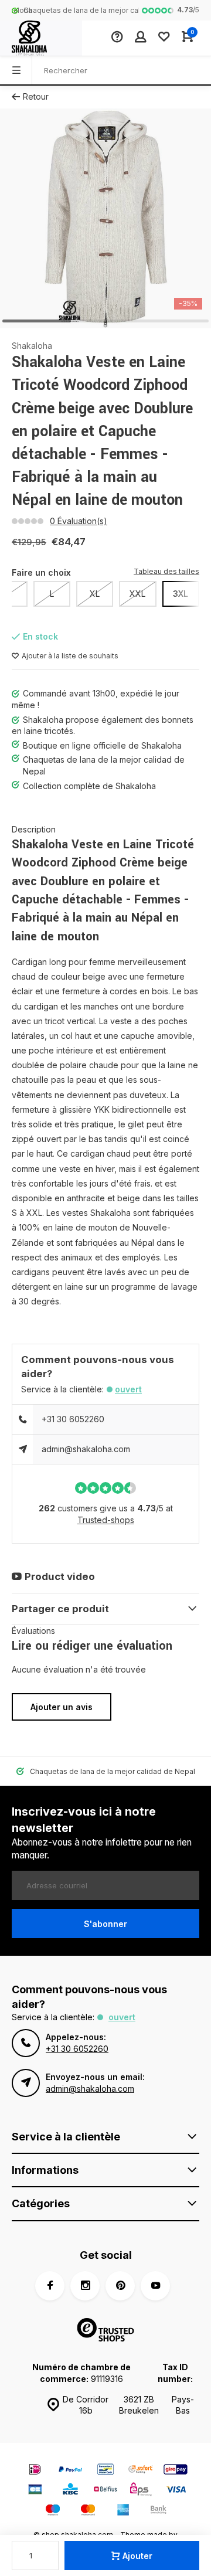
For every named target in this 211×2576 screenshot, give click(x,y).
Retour (36, 96)
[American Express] (123, 2511)
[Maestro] (53, 2511)
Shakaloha (32, 346)
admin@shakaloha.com (86, 1449)
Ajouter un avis (62, 1707)
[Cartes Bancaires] (35, 2491)
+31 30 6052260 (73, 1419)
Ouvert (128, 1389)
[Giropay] (176, 2471)
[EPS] (141, 2491)
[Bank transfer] (158, 2511)
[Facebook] (50, 2286)
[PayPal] (70, 2471)
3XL (181, 594)
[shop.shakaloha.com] (41, 38)
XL (95, 594)
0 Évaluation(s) (79, 521)
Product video (60, 1576)
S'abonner (105, 1924)
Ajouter (137, 2556)
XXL (137, 594)
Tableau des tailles (166, 571)
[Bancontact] (105, 2471)
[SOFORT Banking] (141, 2471)
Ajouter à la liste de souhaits (70, 656)
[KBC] (70, 2491)
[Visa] (176, 2491)
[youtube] (155, 2286)
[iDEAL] (35, 2471)
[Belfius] (105, 2491)
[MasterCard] (88, 2511)
